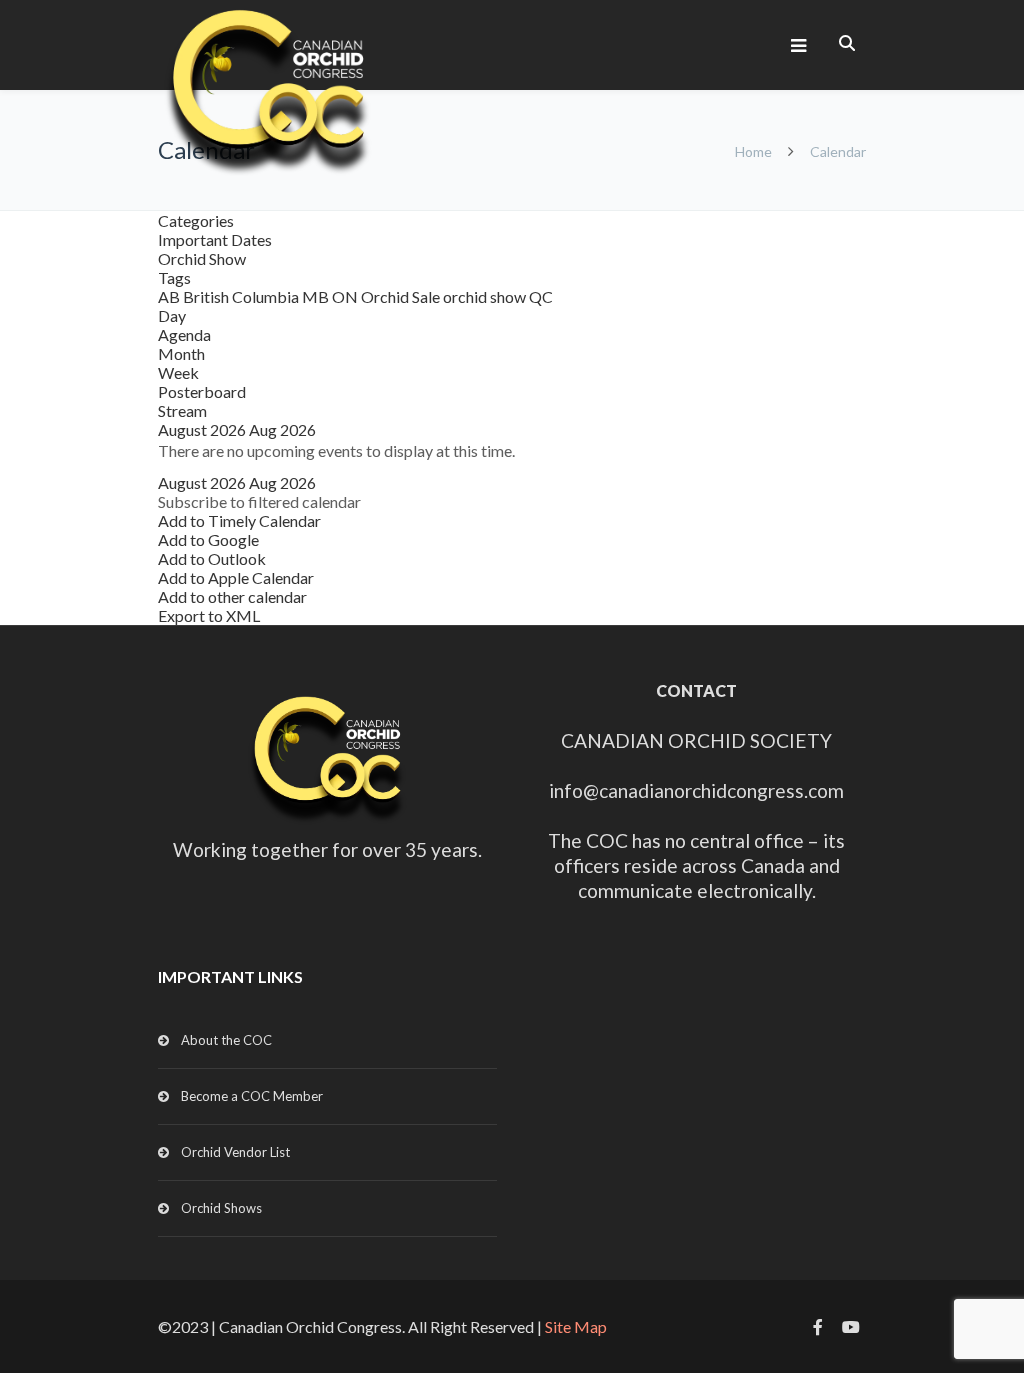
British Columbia (242, 296)
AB (170, 296)
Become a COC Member (252, 1096)
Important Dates (215, 239)
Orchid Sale (402, 296)
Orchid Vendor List (235, 1152)
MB (317, 296)
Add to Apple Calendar (236, 577)
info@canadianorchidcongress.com (696, 790)
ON (346, 296)
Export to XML (209, 615)
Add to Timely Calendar (239, 520)
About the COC (226, 1040)
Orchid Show (202, 258)
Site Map (576, 1326)
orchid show (486, 296)
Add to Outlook (212, 558)
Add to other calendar (232, 596)
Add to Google (208, 539)
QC (541, 296)
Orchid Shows (221, 1208)
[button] (259, 501)
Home (753, 151)
